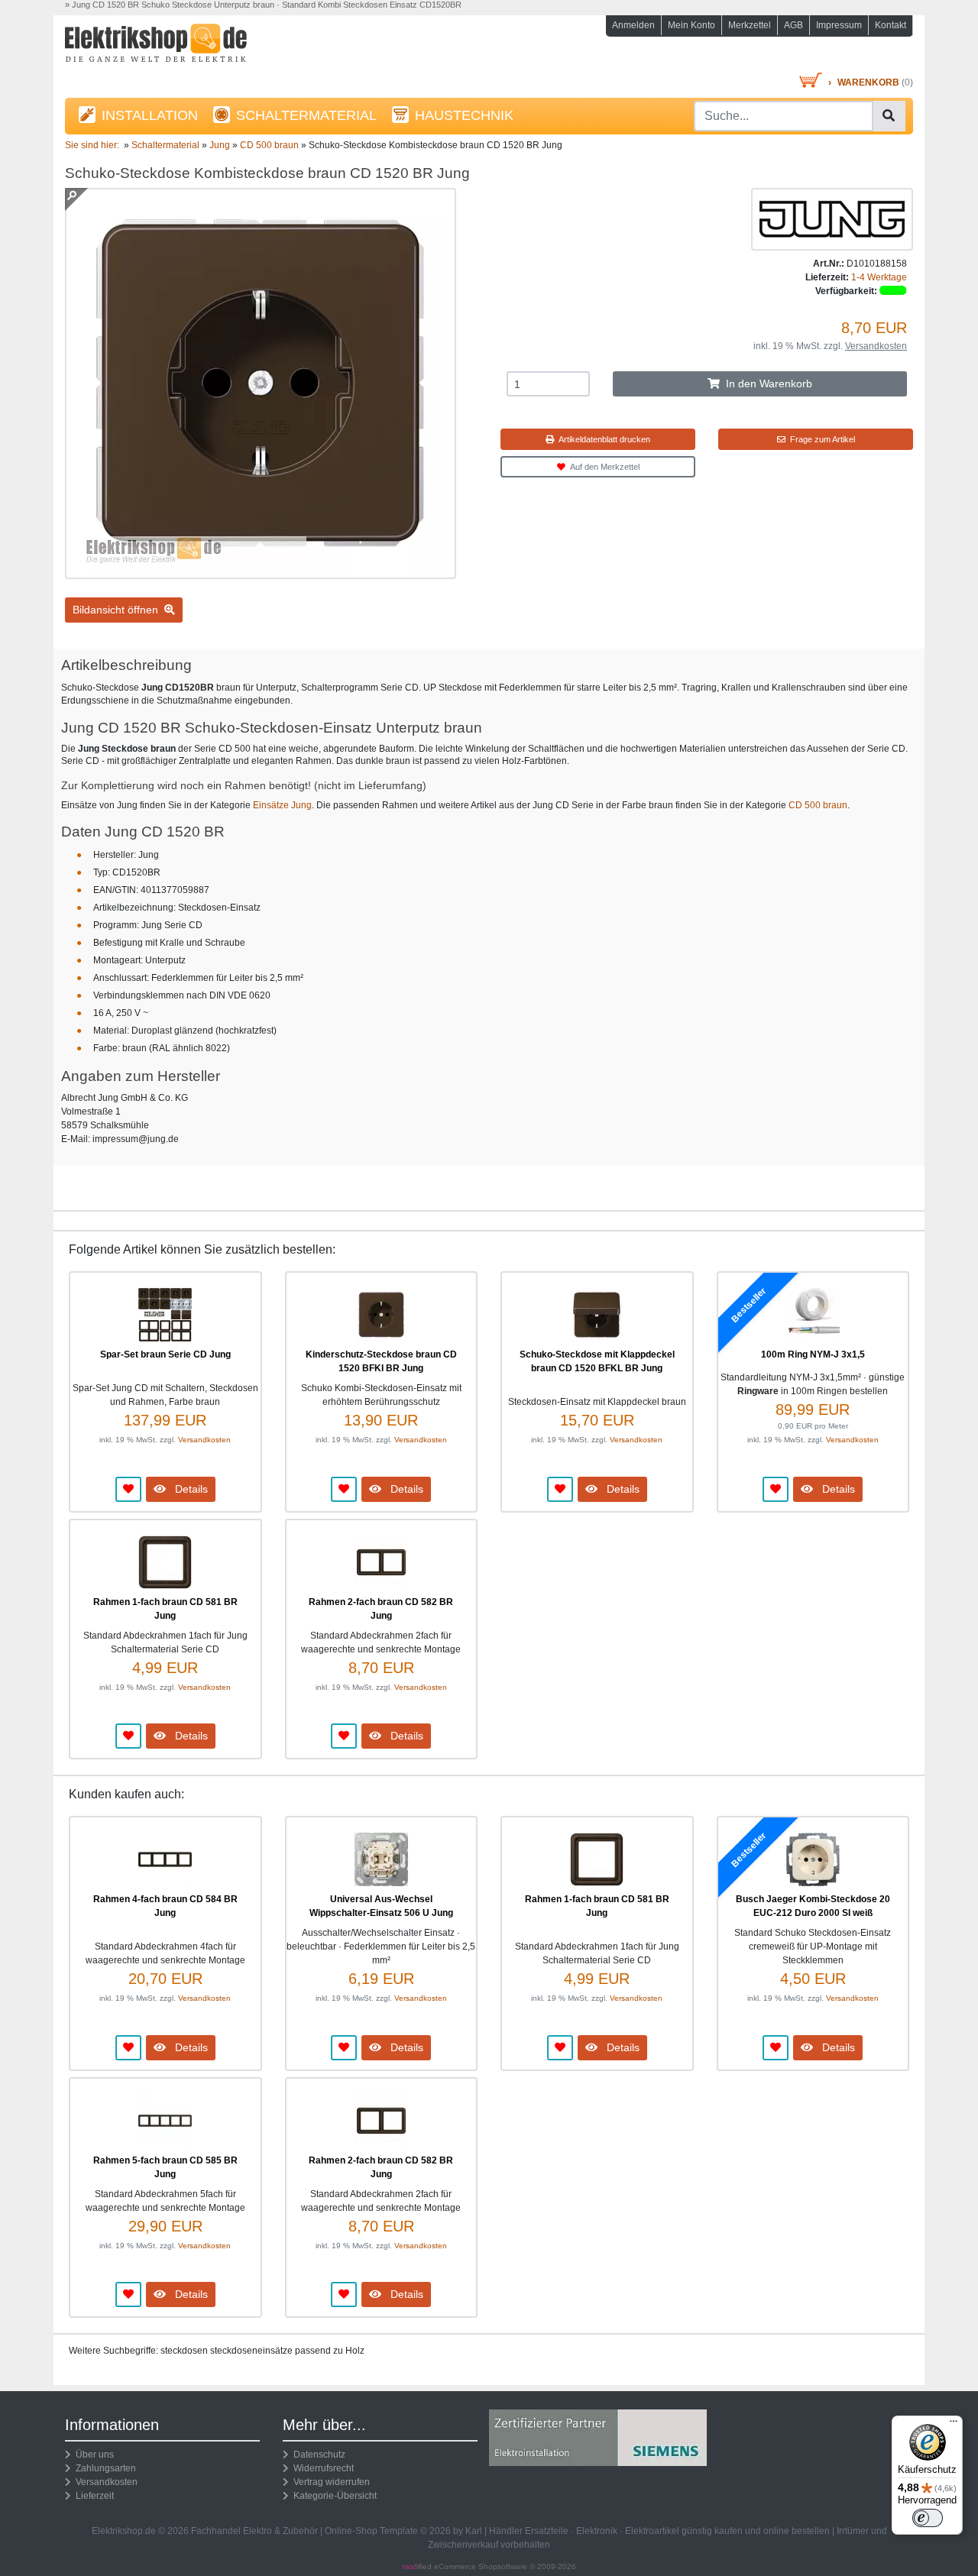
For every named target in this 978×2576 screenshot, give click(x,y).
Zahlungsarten (104, 2468)
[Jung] (832, 218)
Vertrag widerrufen (329, 2482)
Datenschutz (317, 2455)
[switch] (928, 2518)
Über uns (92, 2455)
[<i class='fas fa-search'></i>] (889, 116)
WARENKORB (868, 83)
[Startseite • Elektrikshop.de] (199, 47)
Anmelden (633, 25)
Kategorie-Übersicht (333, 2496)
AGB (793, 25)
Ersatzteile (547, 2531)
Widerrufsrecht (321, 2468)
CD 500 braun (818, 805)
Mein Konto (691, 25)
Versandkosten (876, 346)
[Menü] (954, 2425)
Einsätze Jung (282, 805)
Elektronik (597, 2531)
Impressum (839, 25)
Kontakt (891, 25)
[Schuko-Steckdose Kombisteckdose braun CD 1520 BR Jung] (261, 572)
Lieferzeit (92, 2496)
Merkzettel (750, 25)
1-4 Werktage (879, 277)
